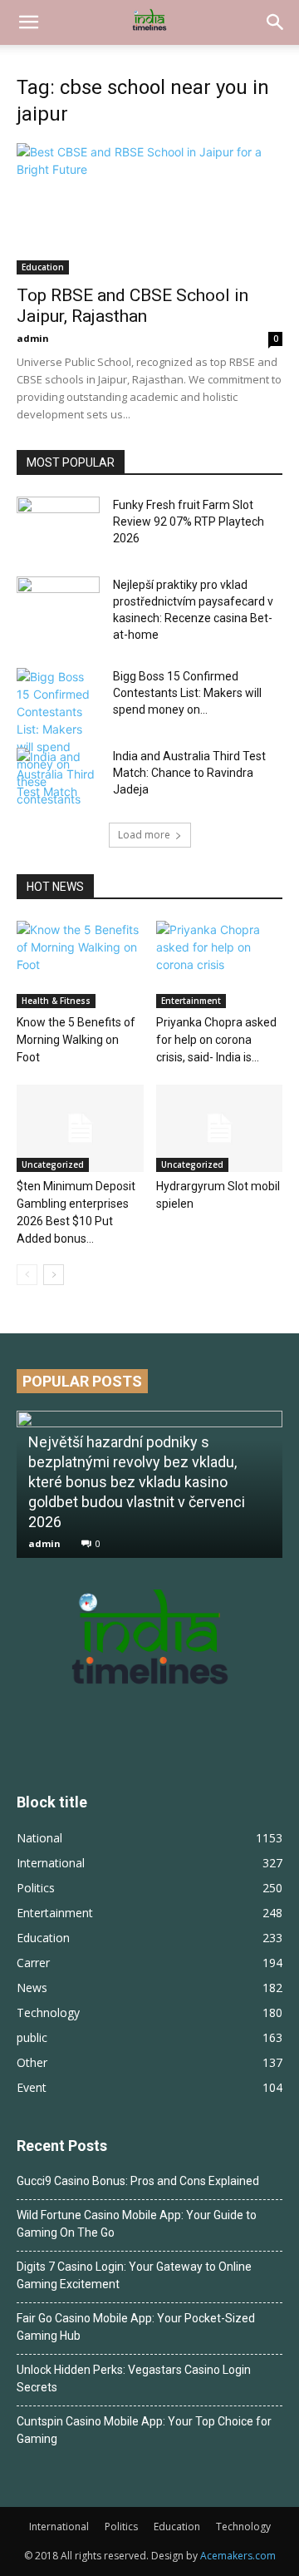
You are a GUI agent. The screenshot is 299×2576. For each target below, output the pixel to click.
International (59, 2527)
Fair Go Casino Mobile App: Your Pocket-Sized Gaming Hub (136, 2327)
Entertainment (191, 1001)
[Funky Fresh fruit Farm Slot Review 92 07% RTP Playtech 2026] (58, 526)
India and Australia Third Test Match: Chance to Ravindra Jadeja (189, 773)
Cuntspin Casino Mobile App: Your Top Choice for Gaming (144, 2430)
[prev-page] (27, 1275)
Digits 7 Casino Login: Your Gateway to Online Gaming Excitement (134, 2275)
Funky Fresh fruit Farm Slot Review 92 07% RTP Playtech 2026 (189, 522)
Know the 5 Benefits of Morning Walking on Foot (76, 1040)
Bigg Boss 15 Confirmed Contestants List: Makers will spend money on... (187, 693)
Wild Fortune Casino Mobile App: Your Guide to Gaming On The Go (137, 2224)
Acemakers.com (238, 2556)
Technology (243, 2527)
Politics (121, 2527)
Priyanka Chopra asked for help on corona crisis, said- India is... (216, 1040)
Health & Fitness (56, 1001)
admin (33, 338)
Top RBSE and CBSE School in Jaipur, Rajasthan (132, 306)
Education (43, 267)
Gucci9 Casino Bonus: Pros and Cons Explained (138, 2181)
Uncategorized (53, 1164)
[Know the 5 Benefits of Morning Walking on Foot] (80, 964)
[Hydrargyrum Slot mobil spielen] (220, 1128)
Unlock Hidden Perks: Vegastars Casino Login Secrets (134, 2378)
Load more (144, 835)
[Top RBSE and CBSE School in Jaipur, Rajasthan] (149, 209)
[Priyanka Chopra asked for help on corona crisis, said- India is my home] (220, 964)
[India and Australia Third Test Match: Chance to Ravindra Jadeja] (58, 777)
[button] (28, 22)
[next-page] (54, 1275)
